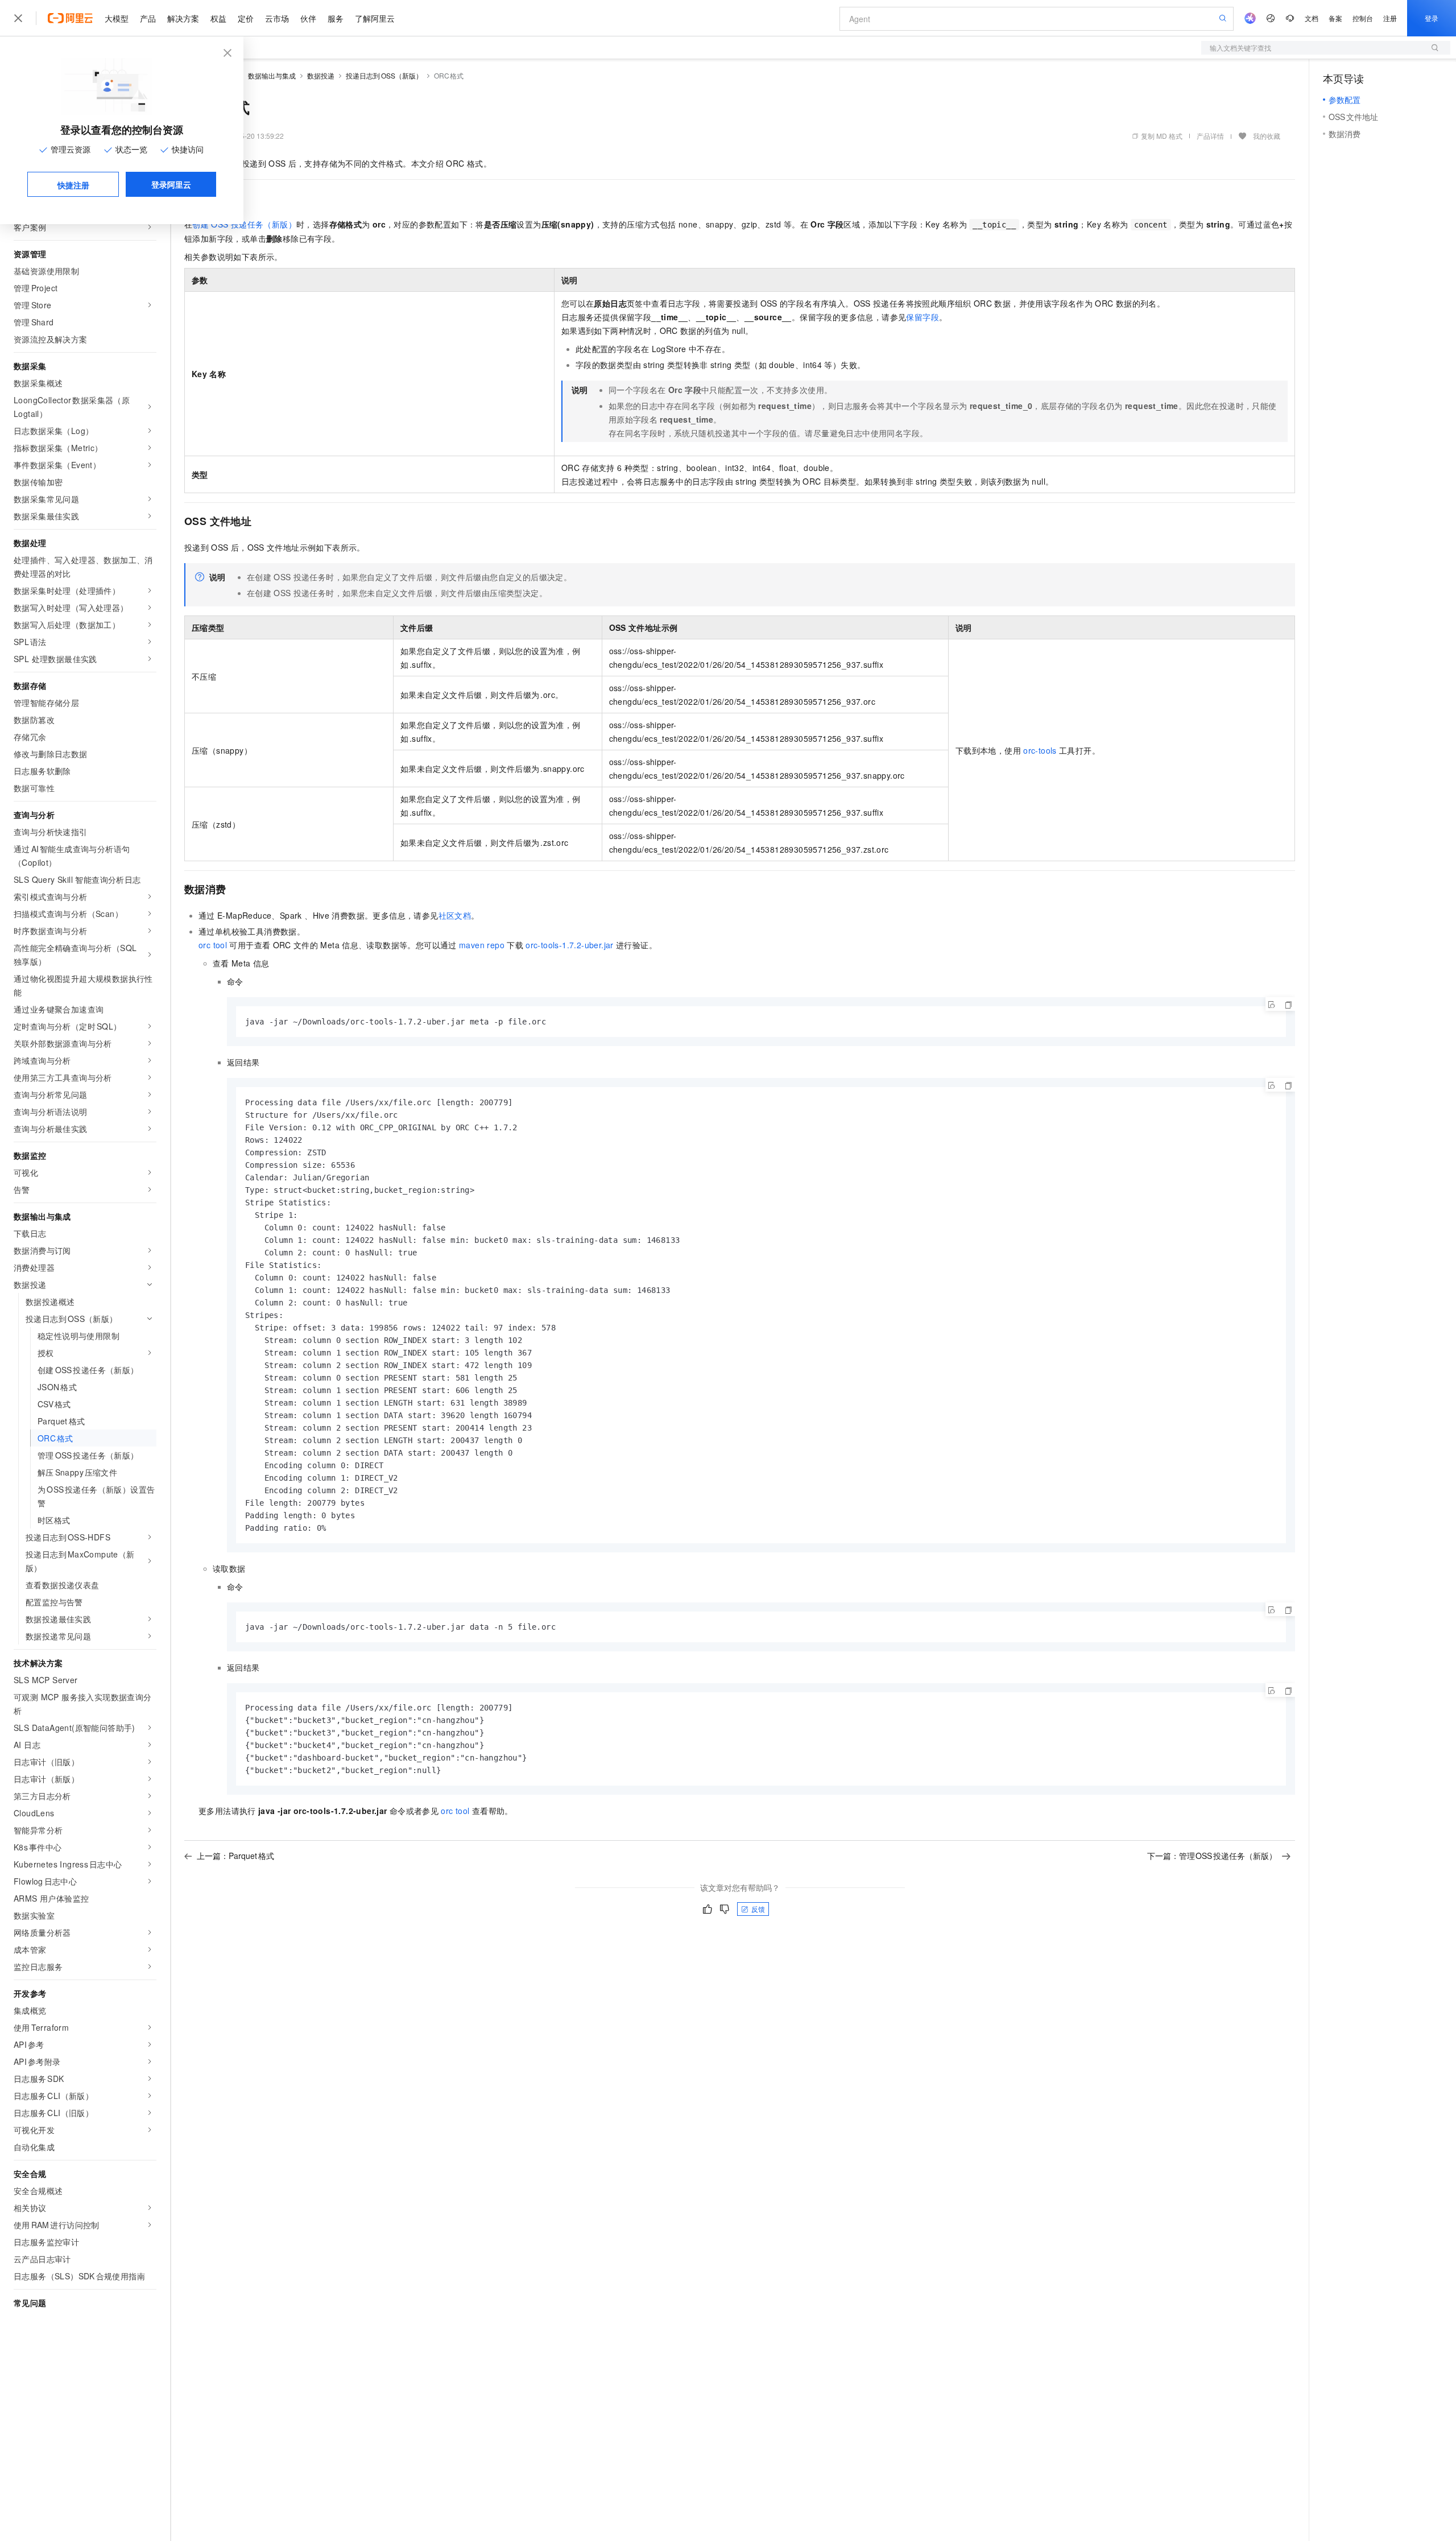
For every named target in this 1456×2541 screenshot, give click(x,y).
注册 (1390, 18)
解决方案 (183, 18)
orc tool (213, 945)
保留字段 (923, 317)
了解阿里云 (375, 18)
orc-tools (1040, 750)
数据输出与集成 (272, 75)
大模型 (117, 18)
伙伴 (308, 18)
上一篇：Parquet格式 (235, 1856)
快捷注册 (73, 185)
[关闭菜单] (18, 18)
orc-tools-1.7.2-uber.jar (570, 945)
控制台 (1363, 18)
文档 (1312, 18)
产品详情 (1210, 136)
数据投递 (321, 75)
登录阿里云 (171, 184)
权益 (218, 18)
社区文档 (455, 915)
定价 (246, 18)
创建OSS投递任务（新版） (244, 224)
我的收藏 (1267, 136)
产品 (148, 18)
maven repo (482, 945)
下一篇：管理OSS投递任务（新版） (1212, 1856)
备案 (1335, 18)
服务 (336, 18)
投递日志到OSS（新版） (384, 75)
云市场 (277, 18)
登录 (1432, 18)
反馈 (758, 1909)
